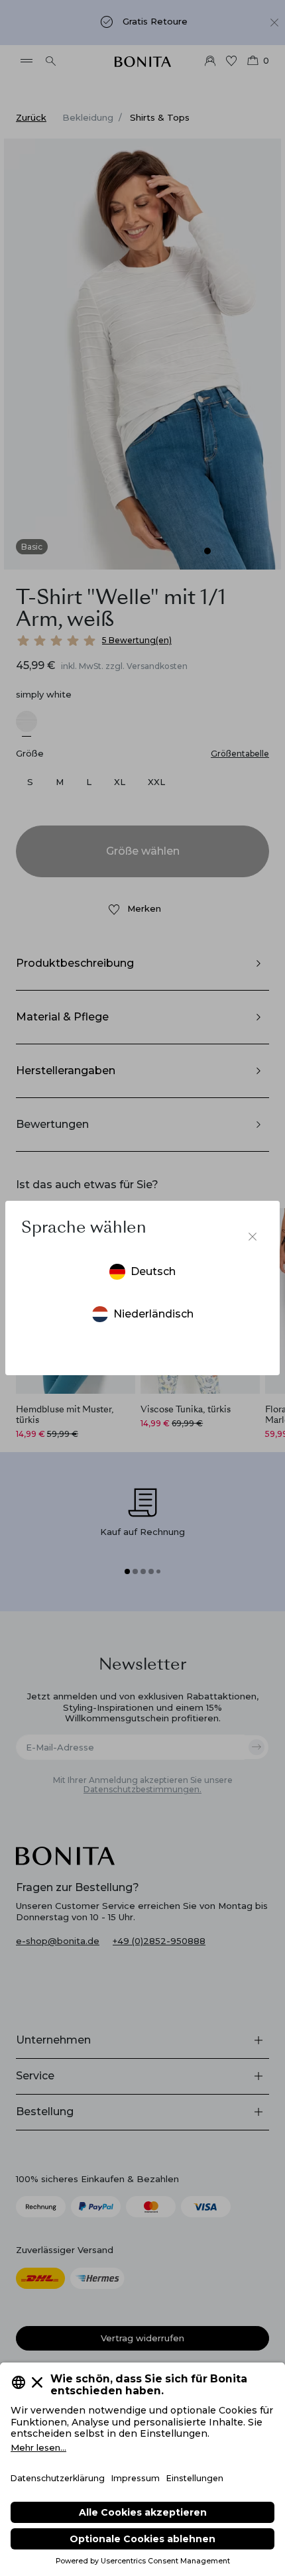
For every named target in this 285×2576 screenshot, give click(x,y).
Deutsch (153, 1271)
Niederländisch (153, 1314)
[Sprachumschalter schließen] (253, 1237)
